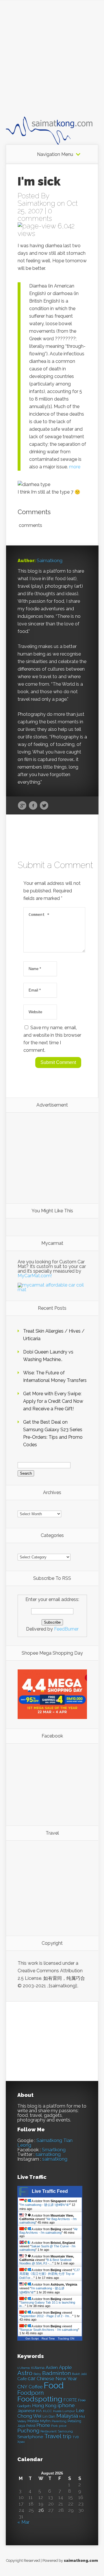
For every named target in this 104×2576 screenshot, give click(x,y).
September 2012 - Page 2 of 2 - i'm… (46, 2316)
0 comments (35, 215)
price (63, 2426)
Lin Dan (49, 2417)
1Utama (38, 2368)
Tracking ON (66, 2338)
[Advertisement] (52, 63)
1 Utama (24, 2368)
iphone (66, 2405)
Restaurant (49, 2432)
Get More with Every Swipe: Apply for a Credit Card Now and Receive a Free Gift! (53, 1401)
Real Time (48, 2338)
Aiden (52, 2367)
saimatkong (48, 2154)
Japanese (26, 2411)
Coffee (36, 2387)
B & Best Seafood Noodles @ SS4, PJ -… (45, 2262)
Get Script (32, 2338)
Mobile (33, 2421)
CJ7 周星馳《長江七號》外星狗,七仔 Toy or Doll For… (50, 2274)
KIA (39, 2411)
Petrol (31, 2426)
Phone (43, 2425)
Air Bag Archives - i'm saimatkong (49, 2231)
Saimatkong (36, 203)
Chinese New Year (57, 2379)
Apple (65, 2367)
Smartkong (54, 2150)
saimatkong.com (81, 2560)
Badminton (56, 2373)
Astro (25, 2373)
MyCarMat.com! (35, 1276)
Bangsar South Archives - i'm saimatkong (49, 2330)
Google (22, 806)
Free (82, 2400)
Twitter (44, 806)
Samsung (65, 2431)
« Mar (23, 2522)
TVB (76, 2437)
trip (67, 2436)
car (32, 2378)
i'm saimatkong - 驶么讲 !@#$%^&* (45, 2205)
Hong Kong (44, 2406)
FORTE (70, 2400)
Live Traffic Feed (50, 2191)
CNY (22, 2387)
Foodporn (31, 2393)
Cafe (22, 2379)
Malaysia (67, 2416)
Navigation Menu (55, 154)
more (75, 467)
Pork (54, 2426)
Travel (53, 2436)
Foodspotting (40, 2399)
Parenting (59, 2421)
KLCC (48, 2411)
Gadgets (24, 2406)
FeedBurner (66, 1629)
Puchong (28, 2431)
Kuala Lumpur (64, 2411)
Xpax (21, 2442)
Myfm (45, 2421)
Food (54, 2385)
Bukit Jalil (79, 2374)
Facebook (33, 806)
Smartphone (30, 2437)
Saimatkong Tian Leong (45, 2143)
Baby (37, 2374)
